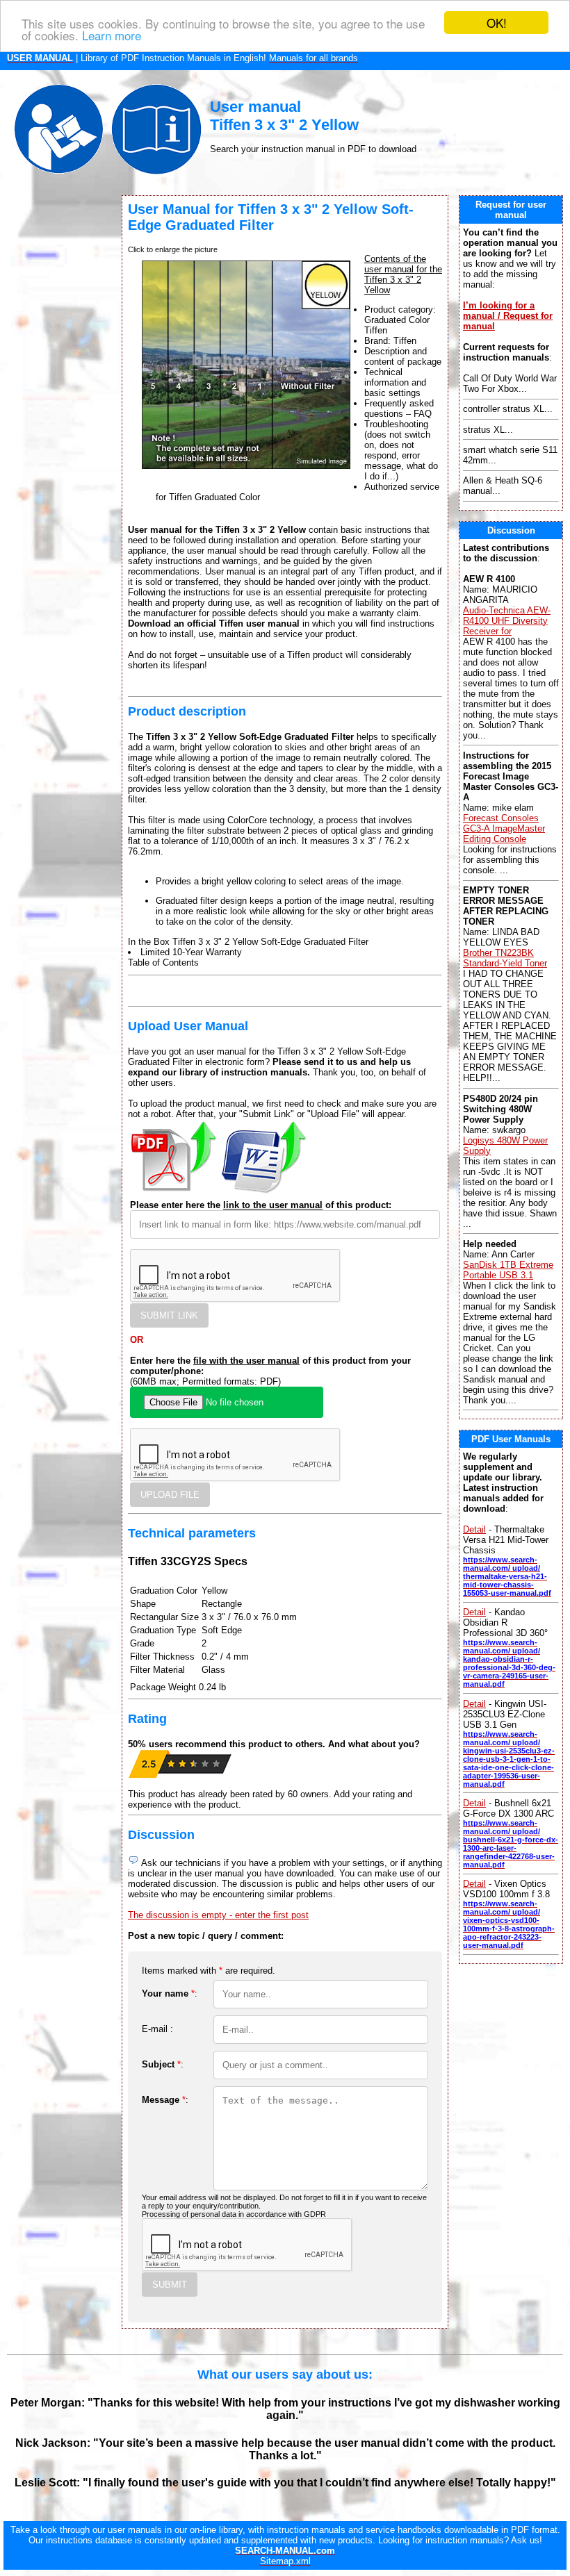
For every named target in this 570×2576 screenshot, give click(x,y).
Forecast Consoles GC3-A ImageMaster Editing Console (504, 828)
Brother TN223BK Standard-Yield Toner (505, 958)
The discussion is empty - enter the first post (218, 1915)
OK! (497, 23)
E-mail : (157, 2029)
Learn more (112, 35)
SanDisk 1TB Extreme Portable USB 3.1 (508, 1270)
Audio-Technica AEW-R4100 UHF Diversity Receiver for (507, 621)
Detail (474, 1529)
